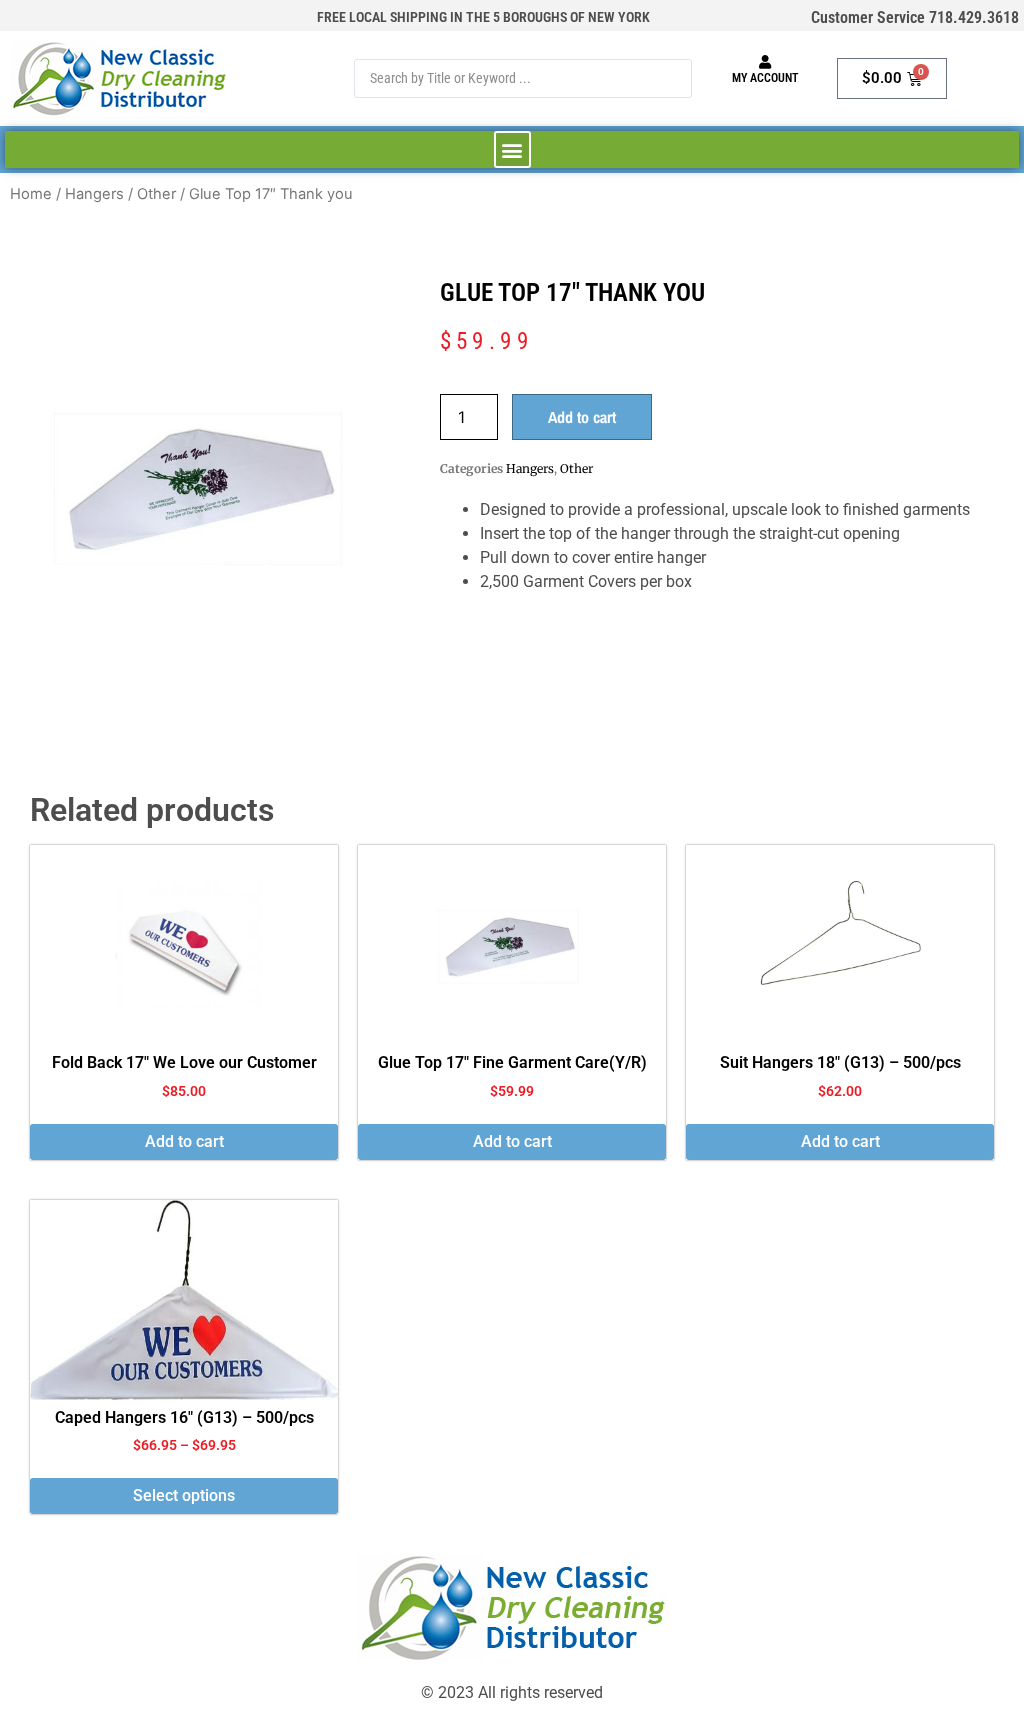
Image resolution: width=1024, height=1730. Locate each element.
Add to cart (582, 417)
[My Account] (765, 62)
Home (31, 194)
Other (156, 194)
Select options (184, 1495)
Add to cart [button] (184, 1141)
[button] (512, 149)
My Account (765, 78)
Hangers (94, 194)
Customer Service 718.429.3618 (915, 17)
